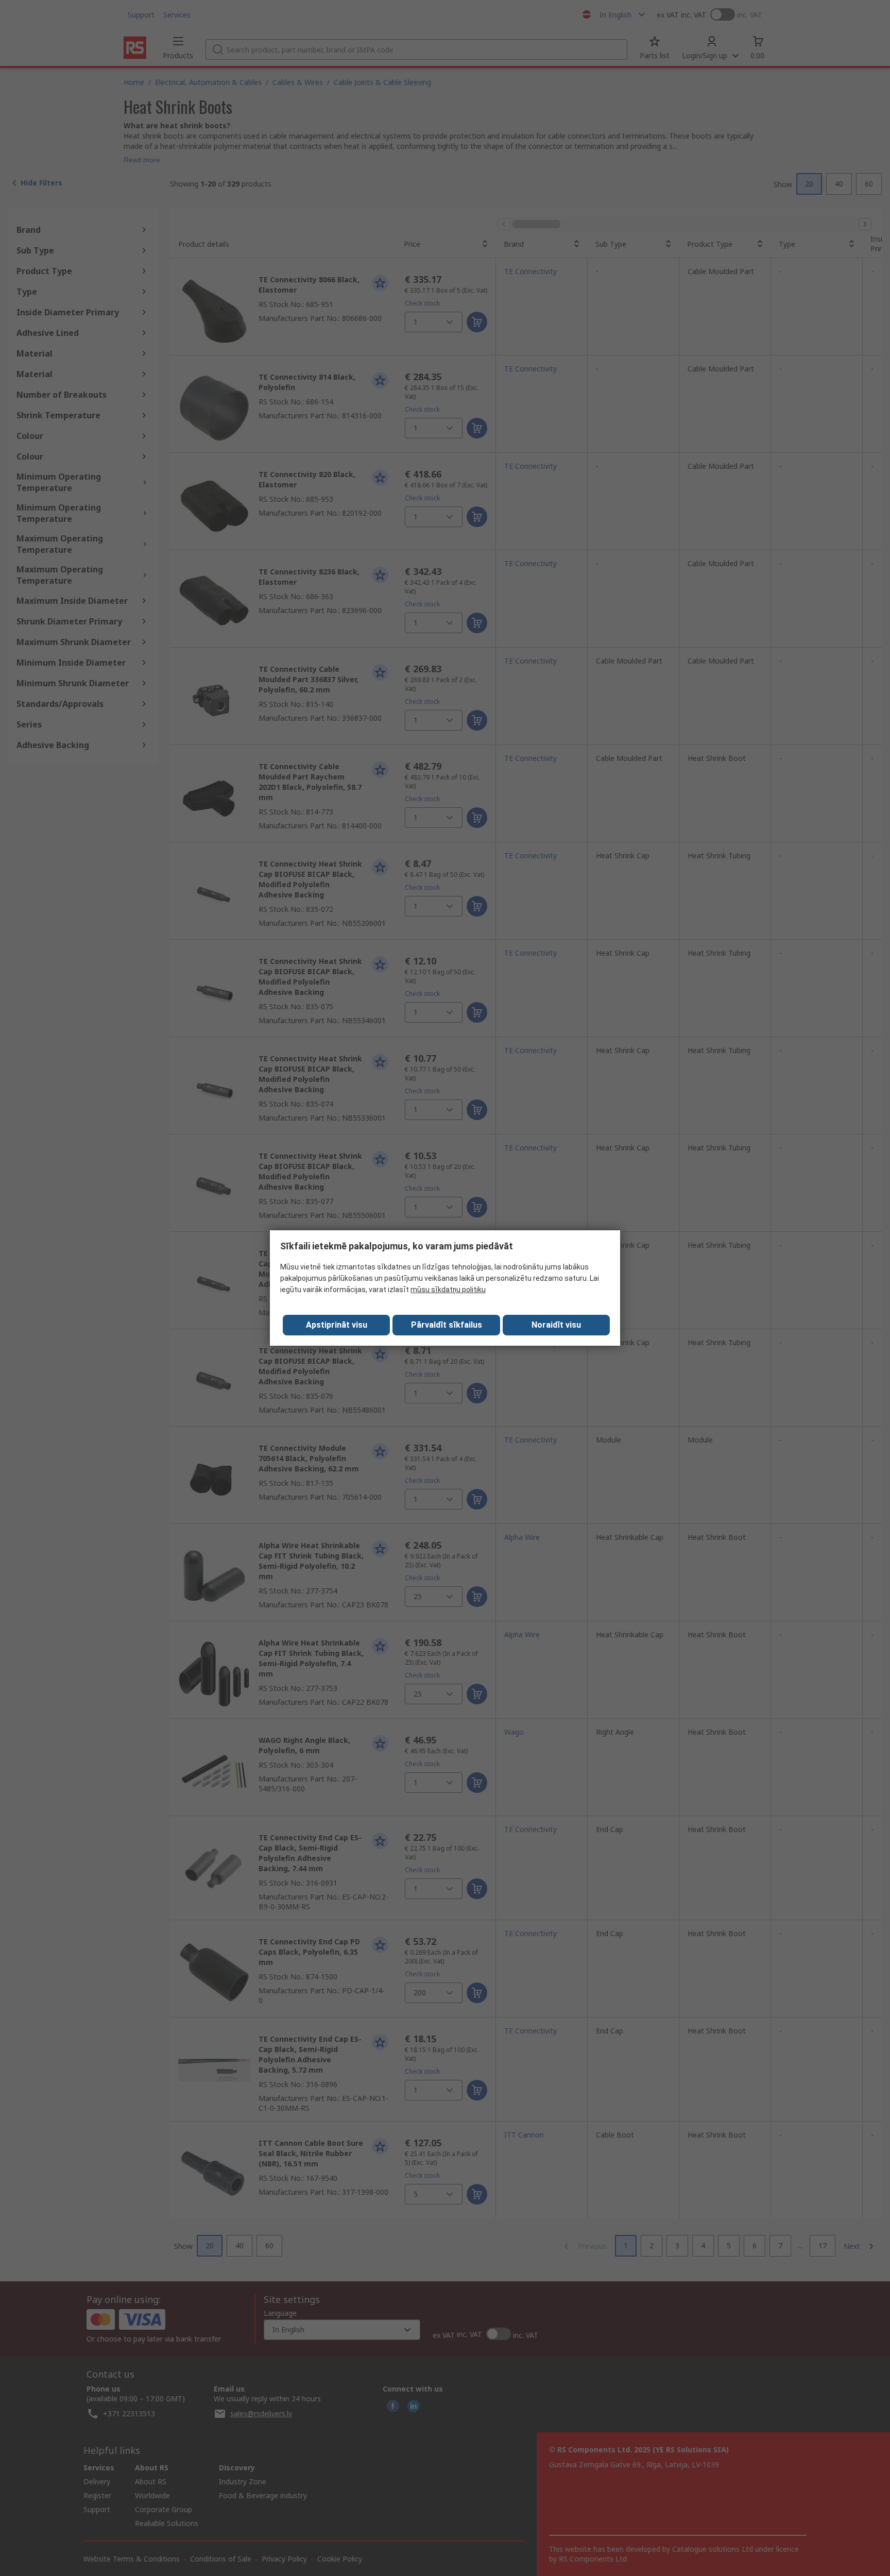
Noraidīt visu (556, 1325)
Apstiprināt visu (337, 1325)
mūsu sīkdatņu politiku (448, 1290)
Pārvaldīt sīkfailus (447, 1325)
